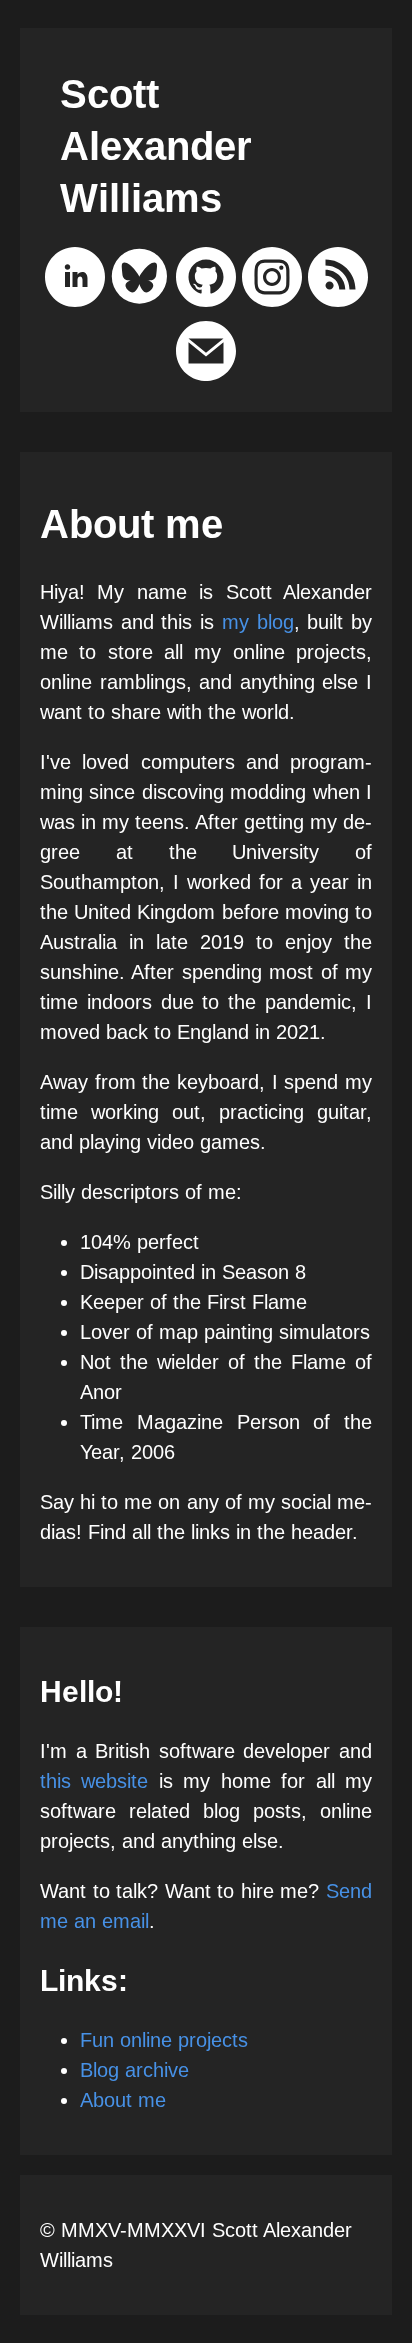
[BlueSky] (140, 281)
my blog (258, 622)
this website (94, 1781)
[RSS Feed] (338, 281)
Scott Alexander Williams (156, 146)
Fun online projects (164, 2040)
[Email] (206, 355)
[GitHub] (206, 281)
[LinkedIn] (75, 281)
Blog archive (134, 2070)
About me (123, 2100)
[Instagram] (272, 281)
